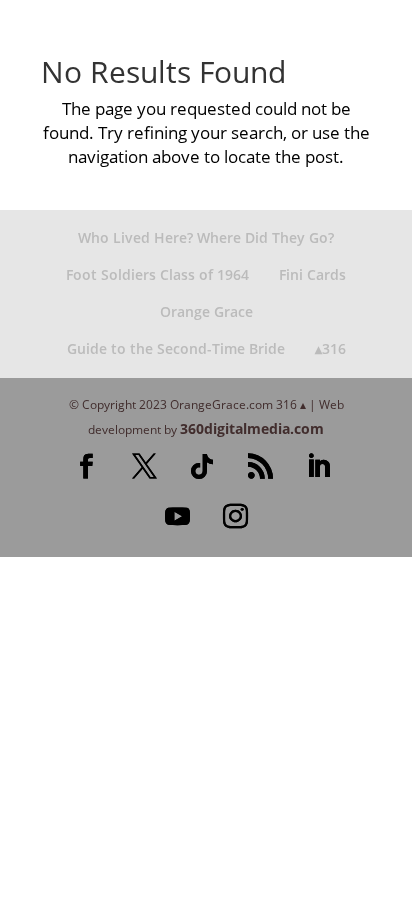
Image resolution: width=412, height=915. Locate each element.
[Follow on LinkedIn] (318, 467)
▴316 (330, 348)
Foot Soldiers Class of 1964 (157, 274)
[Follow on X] (144, 467)
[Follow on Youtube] (177, 517)
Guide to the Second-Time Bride (176, 348)
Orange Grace (206, 311)
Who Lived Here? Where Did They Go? (206, 237)
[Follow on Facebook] (86, 467)
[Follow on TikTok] (202, 467)
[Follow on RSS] (260, 467)
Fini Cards (312, 274)
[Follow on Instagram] (235, 517)
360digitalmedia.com (252, 428)
